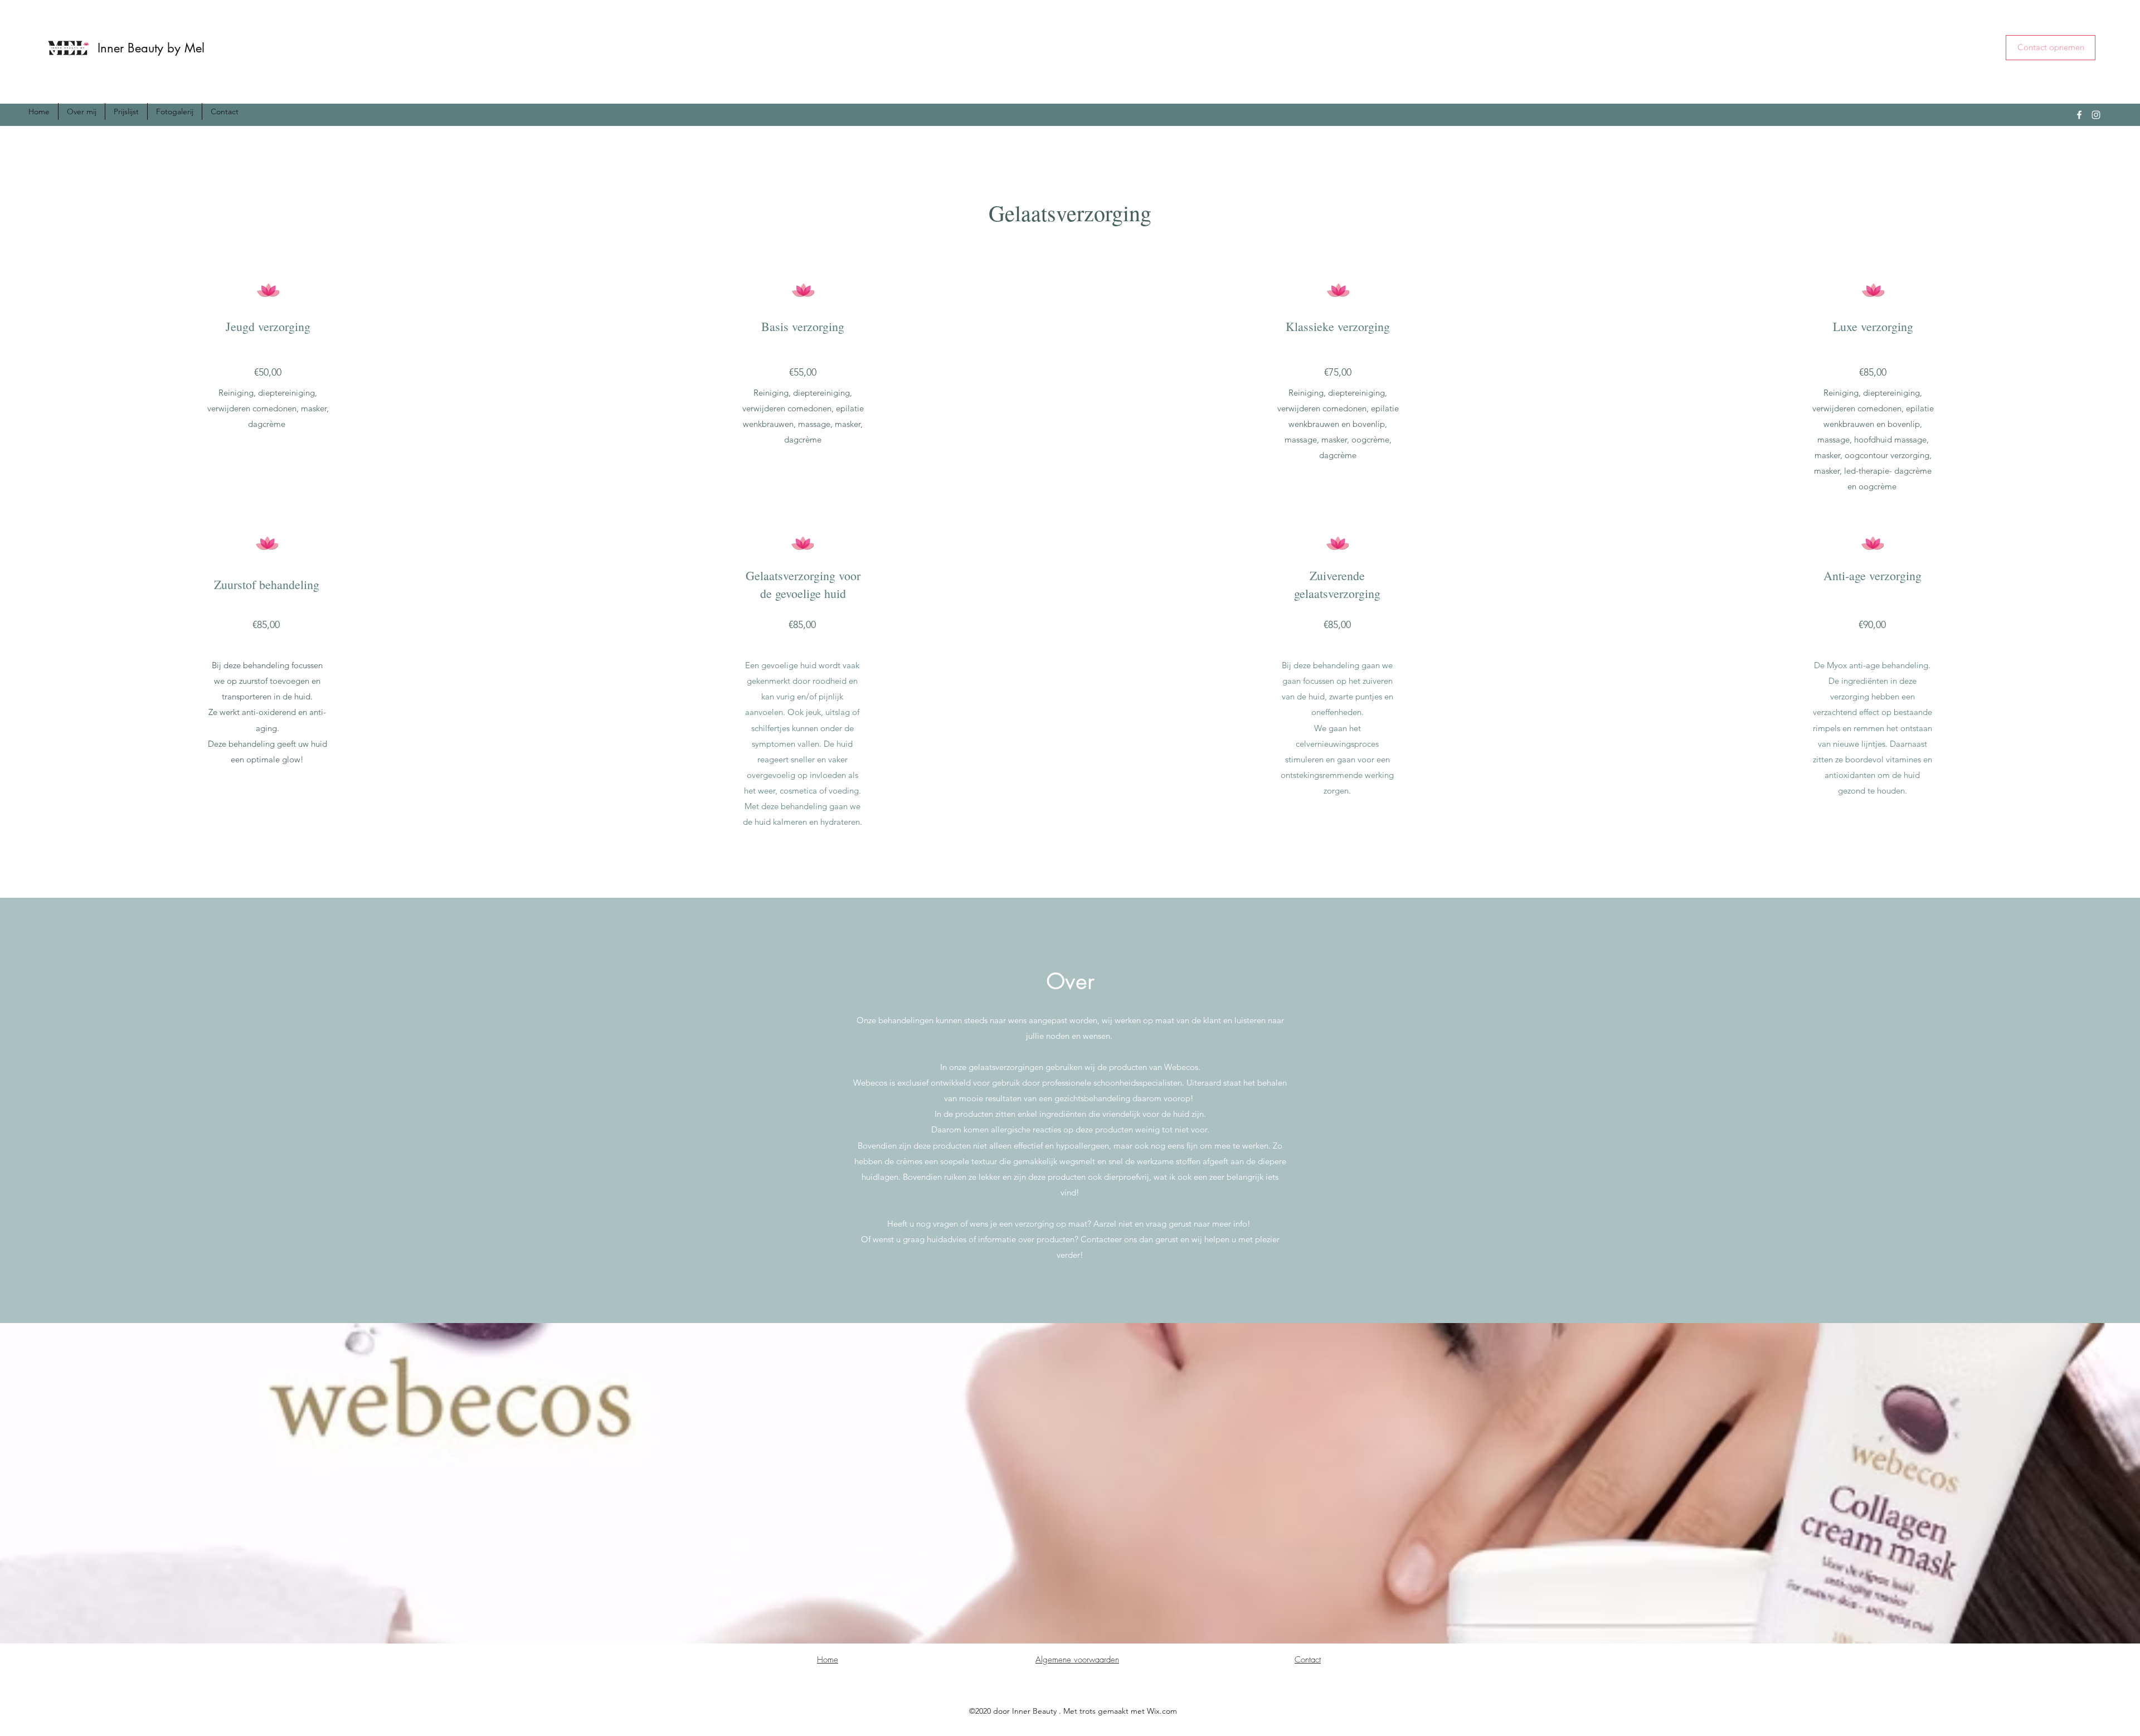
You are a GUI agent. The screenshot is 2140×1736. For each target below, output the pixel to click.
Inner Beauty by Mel (151, 48)
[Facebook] (2079, 115)
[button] (2051, 48)
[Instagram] (2096, 115)
